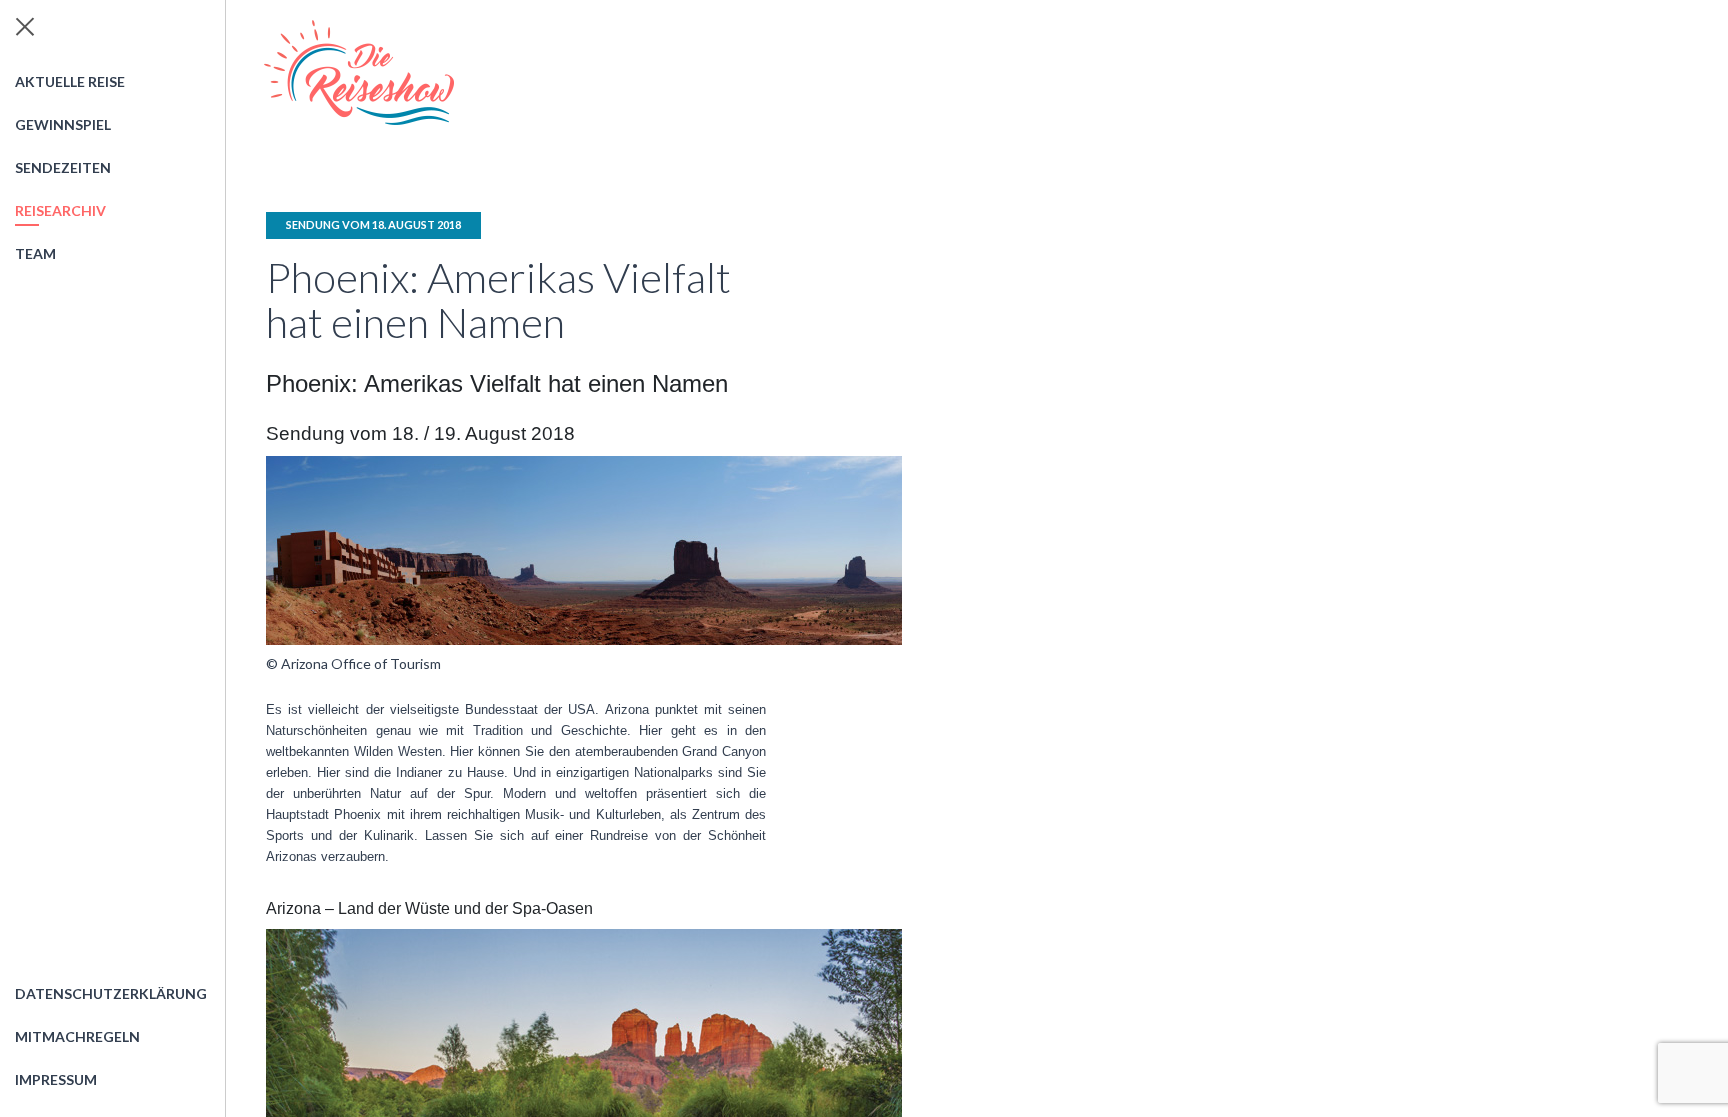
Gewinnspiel (63, 124)
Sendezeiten (63, 167)
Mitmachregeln (77, 1036)
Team (35, 253)
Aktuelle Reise (70, 81)
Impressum (56, 1079)
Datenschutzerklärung (111, 993)
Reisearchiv (60, 210)
